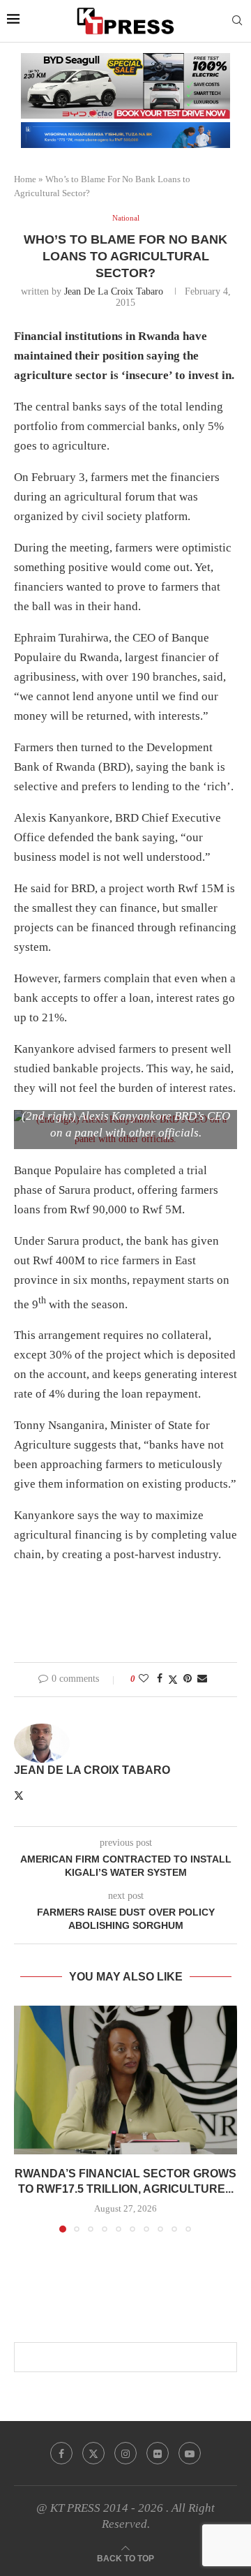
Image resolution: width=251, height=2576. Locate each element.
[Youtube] (190, 2453)
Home (25, 179)
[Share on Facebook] (160, 1679)
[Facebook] (61, 2453)
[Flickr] (158, 2453)
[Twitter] (93, 2453)
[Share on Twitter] (173, 1680)
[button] (26, 2118)
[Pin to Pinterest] (188, 1679)
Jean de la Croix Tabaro (114, 291)
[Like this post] (144, 1679)
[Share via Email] (202, 1679)
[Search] (237, 21)
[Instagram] (125, 2453)
